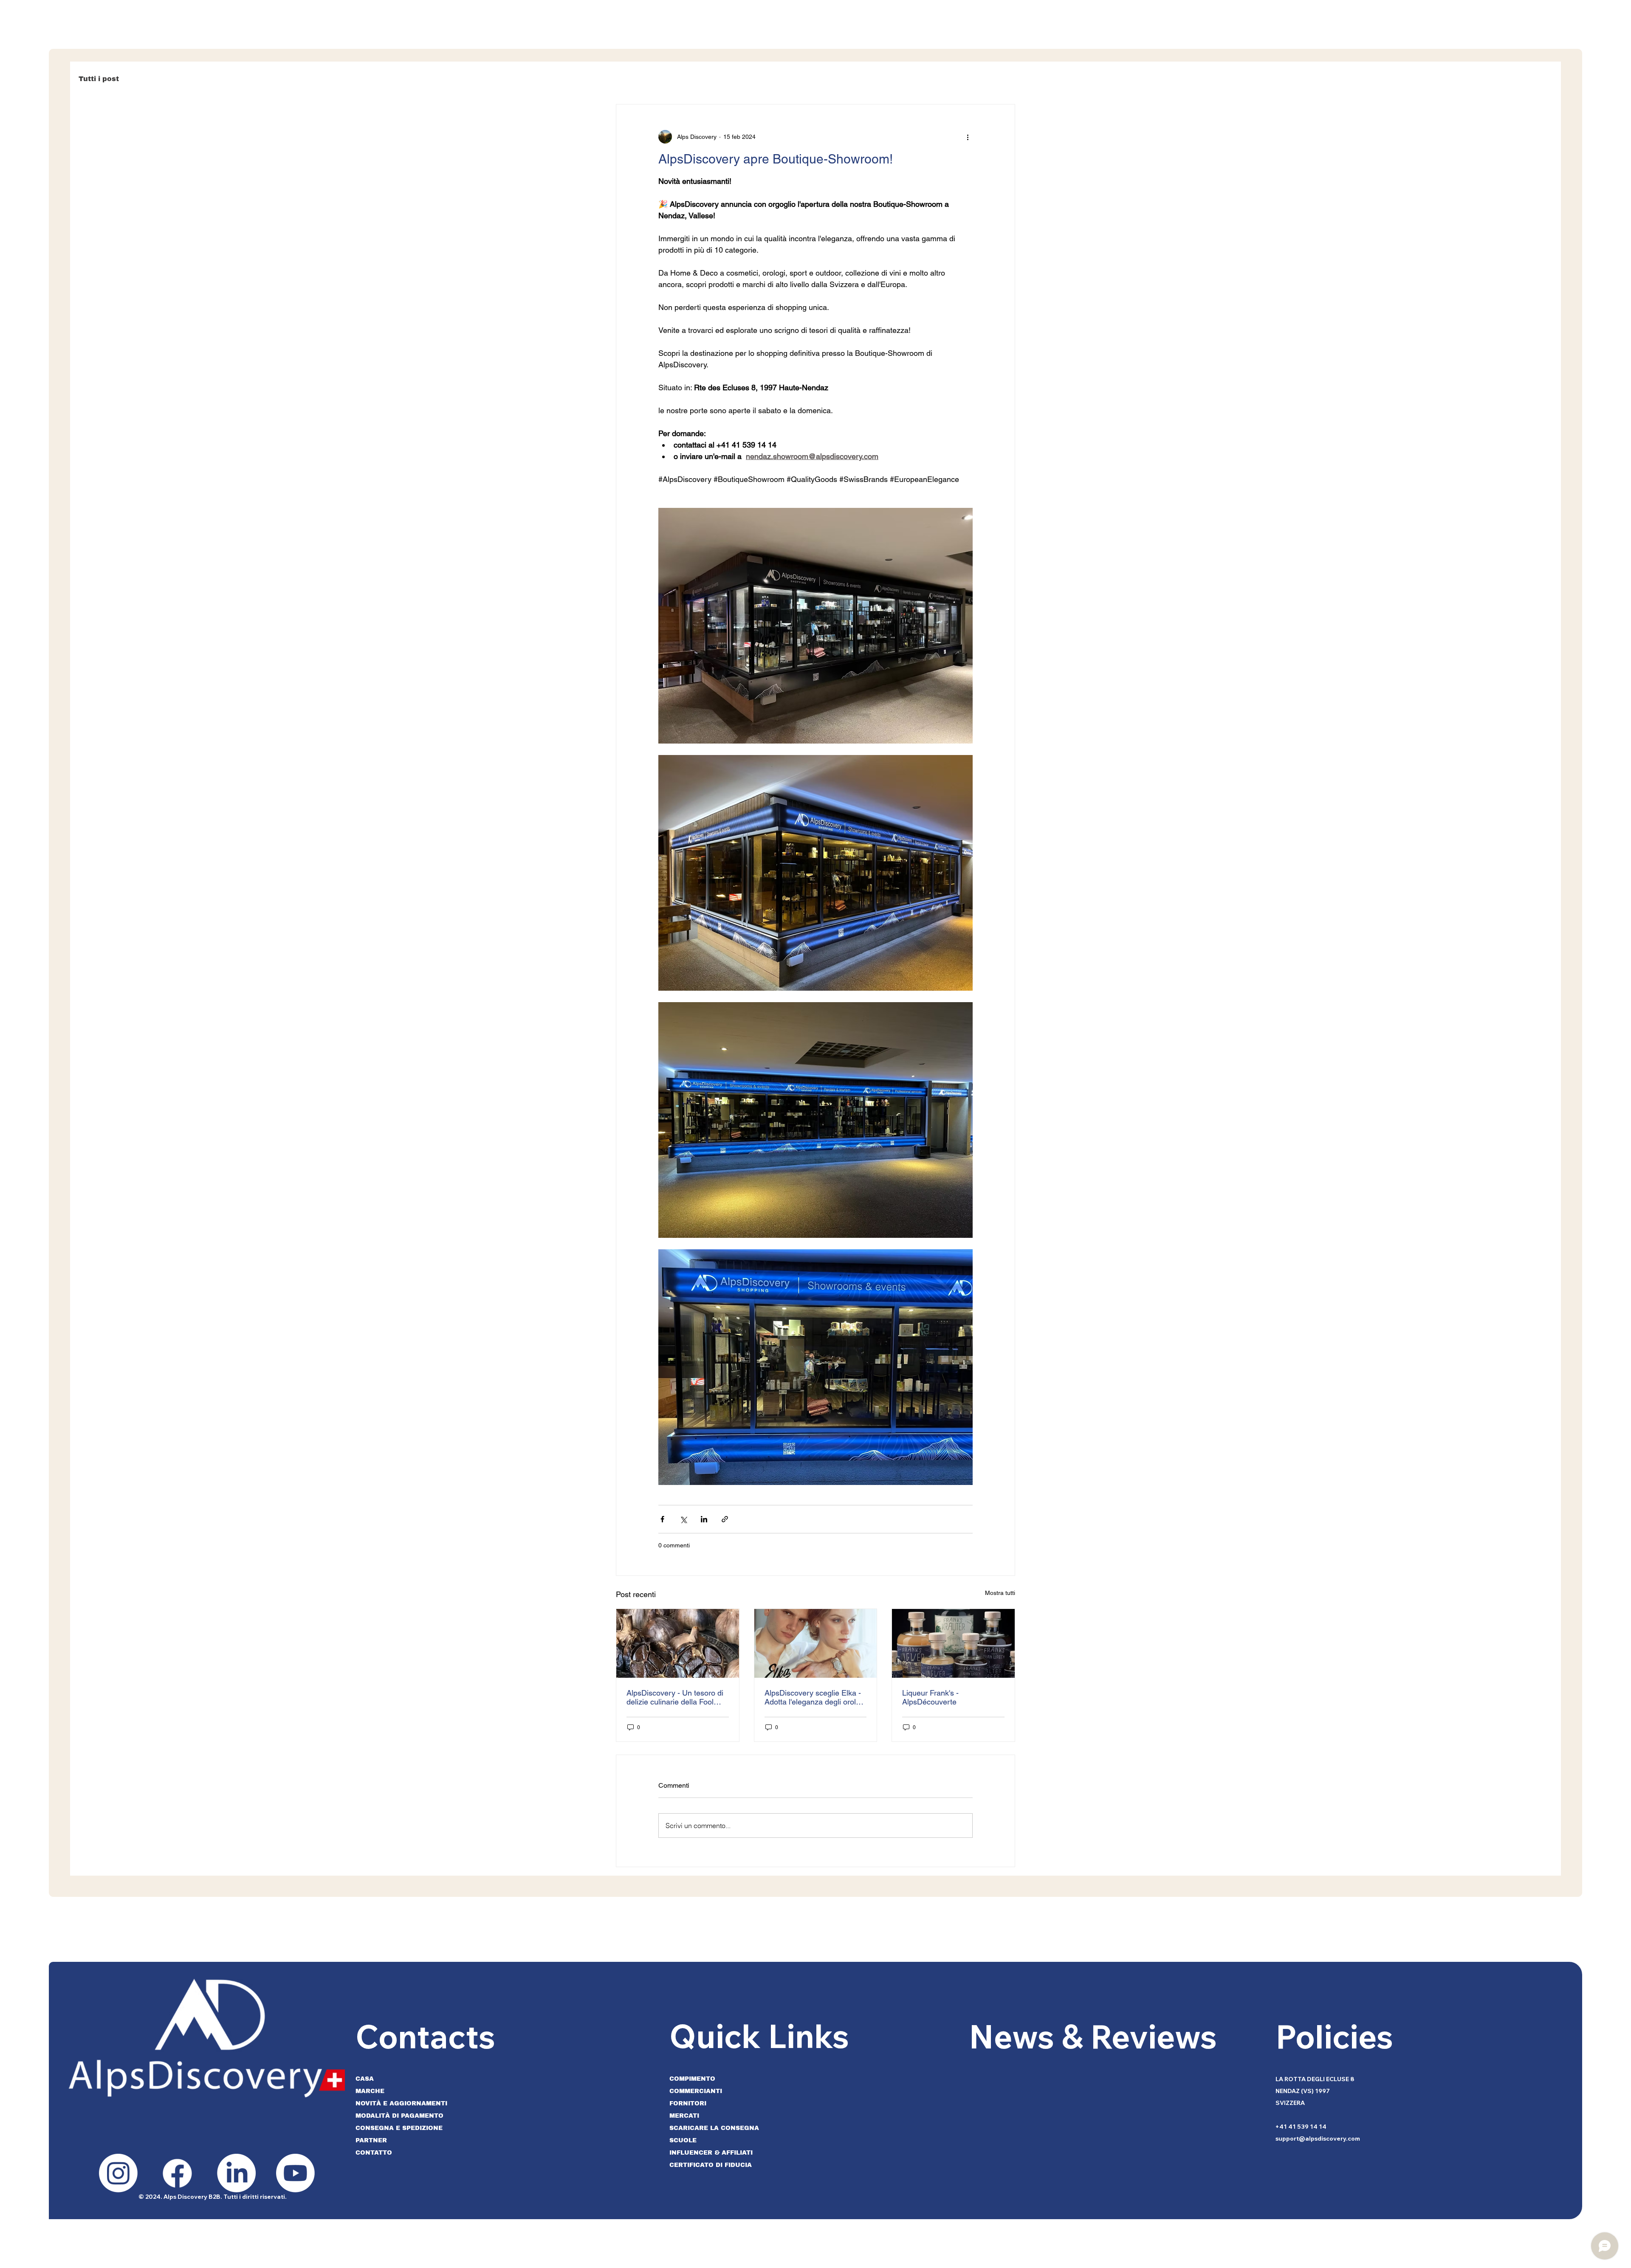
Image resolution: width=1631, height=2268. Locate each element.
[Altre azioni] (968, 137)
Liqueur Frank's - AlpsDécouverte (930, 1697)
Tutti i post (99, 79)
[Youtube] (295, 2173)
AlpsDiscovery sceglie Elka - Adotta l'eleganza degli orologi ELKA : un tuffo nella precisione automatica (815, 1697)
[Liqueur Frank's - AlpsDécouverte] (953, 1643)
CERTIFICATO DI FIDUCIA (711, 2165)
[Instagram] (118, 2173)
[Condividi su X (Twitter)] (683, 1519)
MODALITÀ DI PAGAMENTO (399, 2116)
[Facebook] (177, 2173)
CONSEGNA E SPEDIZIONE (399, 2128)
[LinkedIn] (236, 2173)
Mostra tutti (1000, 1593)
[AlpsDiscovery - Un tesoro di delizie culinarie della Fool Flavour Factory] (678, 1643)
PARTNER (371, 2140)
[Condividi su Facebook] (662, 1519)
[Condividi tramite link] (725, 1519)
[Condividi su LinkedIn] (704, 1519)
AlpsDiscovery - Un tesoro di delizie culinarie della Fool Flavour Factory (675, 1697)
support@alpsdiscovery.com (1318, 2138)
